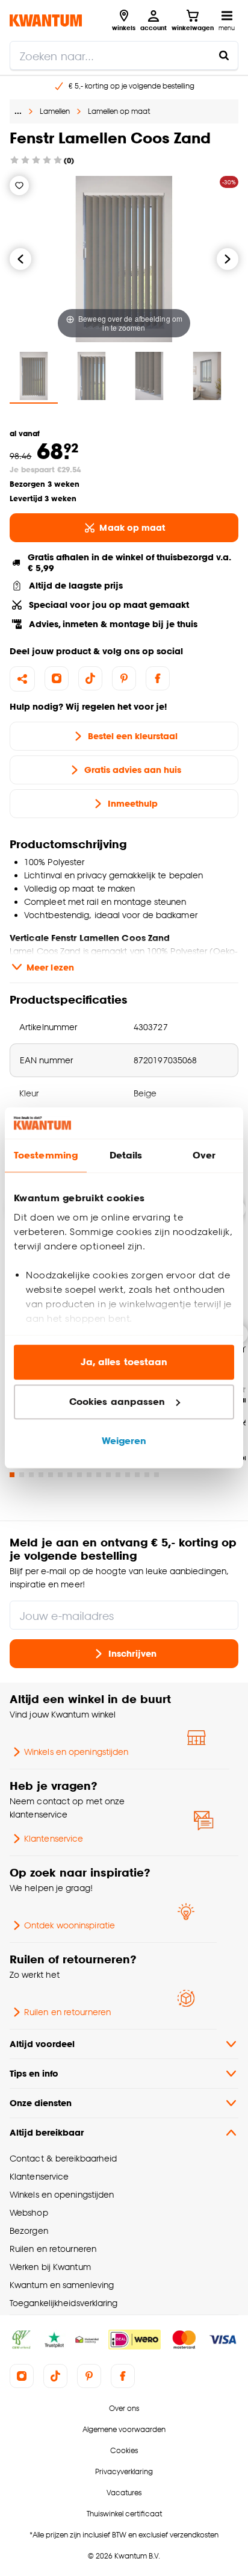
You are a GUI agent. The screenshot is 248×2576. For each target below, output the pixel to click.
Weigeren (124, 1441)
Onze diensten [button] (41, 2103)
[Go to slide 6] (60, 1475)
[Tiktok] (90, 678)
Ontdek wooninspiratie (70, 1925)
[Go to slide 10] (99, 1475)
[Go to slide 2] (22, 1475)
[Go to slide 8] (79, 1475)
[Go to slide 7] (70, 1475)
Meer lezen (50, 967)
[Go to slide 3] (31, 1475)
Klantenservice (54, 1838)
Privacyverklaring (124, 2471)
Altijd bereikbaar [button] (47, 2132)
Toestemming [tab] (46, 1156)
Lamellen (55, 111)
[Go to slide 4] (41, 1475)
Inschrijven (132, 1653)
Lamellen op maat (119, 111)
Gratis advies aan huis (133, 770)
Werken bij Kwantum (50, 2267)
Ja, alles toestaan (124, 1362)
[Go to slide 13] (128, 1475)
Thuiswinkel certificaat (124, 2514)
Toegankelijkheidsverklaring (64, 2303)
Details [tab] (126, 1156)
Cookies (124, 2450)
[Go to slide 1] (12, 1475)
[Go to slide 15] (147, 1475)
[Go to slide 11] (108, 1475)
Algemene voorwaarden (124, 2429)
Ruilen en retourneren (67, 2012)
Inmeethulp (133, 803)
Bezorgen (29, 2231)
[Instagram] (57, 678)
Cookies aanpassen (117, 1402)
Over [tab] (204, 1156)
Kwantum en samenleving (62, 2285)
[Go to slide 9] (89, 1475)
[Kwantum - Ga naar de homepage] (46, 20)
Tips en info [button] (34, 2073)
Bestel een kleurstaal (133, 736)
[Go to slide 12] (118, 1475)
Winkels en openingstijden (76, 1752)
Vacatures (124, 2493)
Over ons (124, 2408)
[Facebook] (158, 678)
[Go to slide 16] (157, 1475)
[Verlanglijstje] (19, 186)
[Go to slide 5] (51, 1475)
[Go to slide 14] (137, 1475)
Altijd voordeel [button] (42, 2044)
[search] (124, 55)
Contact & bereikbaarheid (63, 2158)
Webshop (29, 2212)
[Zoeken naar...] (224, 55)
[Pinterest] (124, 678)
